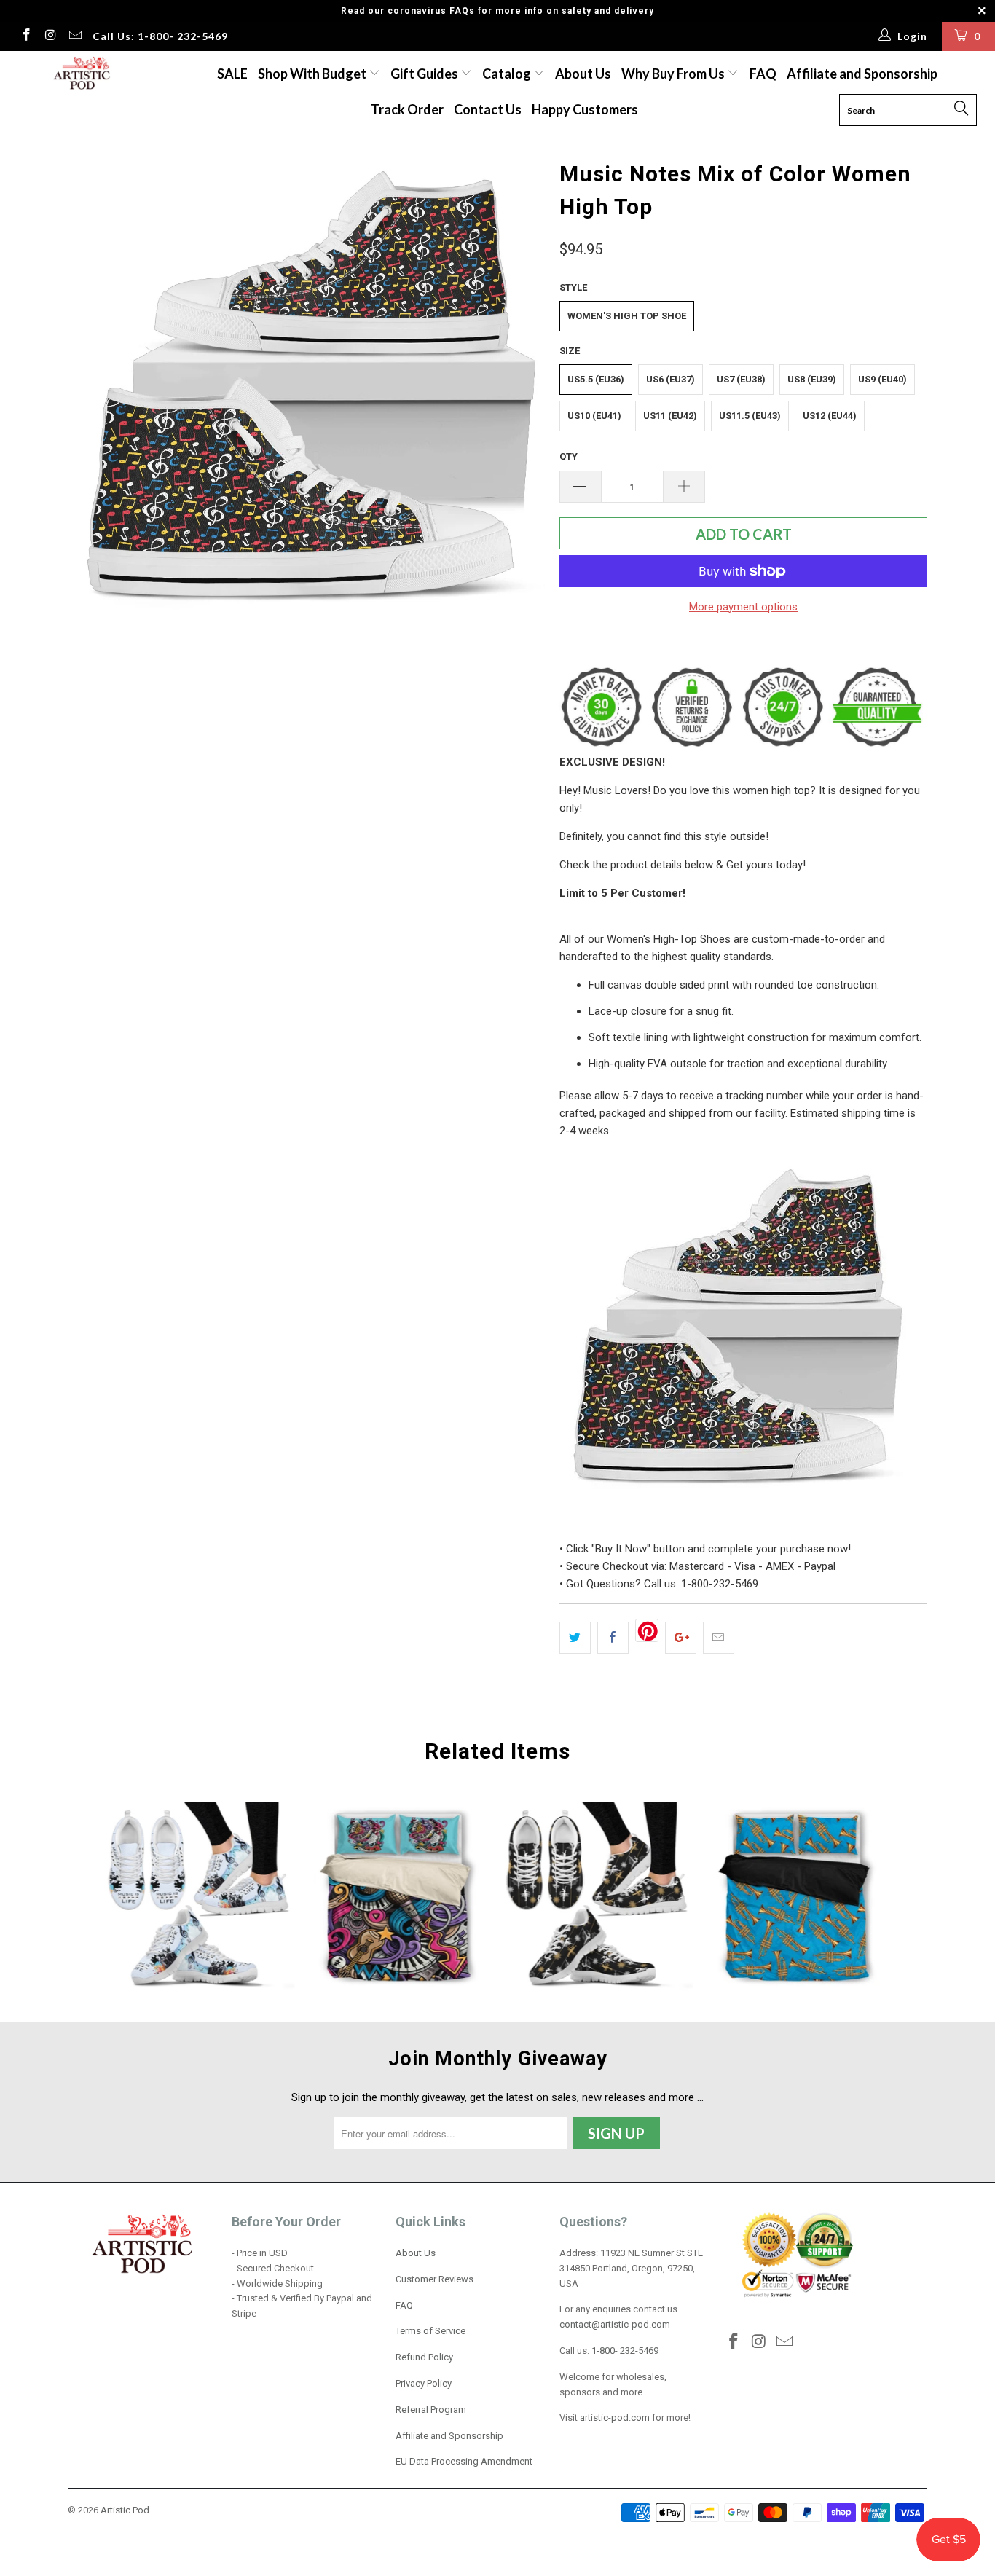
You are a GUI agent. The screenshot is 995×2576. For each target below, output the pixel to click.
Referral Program (431, 2410)
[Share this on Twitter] (575, 1638)
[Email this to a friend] (719, 1638)
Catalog (507, 74)
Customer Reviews (434, 2279)
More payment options (743, 607)
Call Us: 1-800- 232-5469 (160, 36)
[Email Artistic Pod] (74, 36)
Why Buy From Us (674, 74)
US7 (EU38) (741, 379)
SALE (232, 74)
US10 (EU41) (594, 416)
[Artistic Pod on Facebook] (25, 36)
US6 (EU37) (670, 379)
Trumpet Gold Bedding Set (796, 1897)
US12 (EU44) (830, 416)
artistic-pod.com (614, 2418)
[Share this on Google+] (681, 1638)
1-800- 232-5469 (625, 2351)
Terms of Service (430, 2331)
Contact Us (488, 109)
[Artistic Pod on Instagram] (50, 36)
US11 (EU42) (670, 416)
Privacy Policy (424, 2383)
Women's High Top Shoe (627, 316)
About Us (583, 74)
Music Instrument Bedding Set (398, 1897)
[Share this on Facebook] (613, 1638)
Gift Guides (425, 74)
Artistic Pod (125, 2510)
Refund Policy (424, 2357)
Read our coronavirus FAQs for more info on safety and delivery (497, 11)
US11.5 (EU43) (750, 416)
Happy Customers (585, 109)
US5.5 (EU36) (596, 379)
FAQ (763, 74)
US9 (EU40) (882, 379)
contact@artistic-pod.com (615, 2324)
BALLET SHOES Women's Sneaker (597, 1897)
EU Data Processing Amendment (464, 2461)
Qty (569, 456)
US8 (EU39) (812, 379)
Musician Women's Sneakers (199, 1897)
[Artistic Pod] (80, 74)
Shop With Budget (313, 74)
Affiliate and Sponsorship (862, 74)
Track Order (407, 109)
